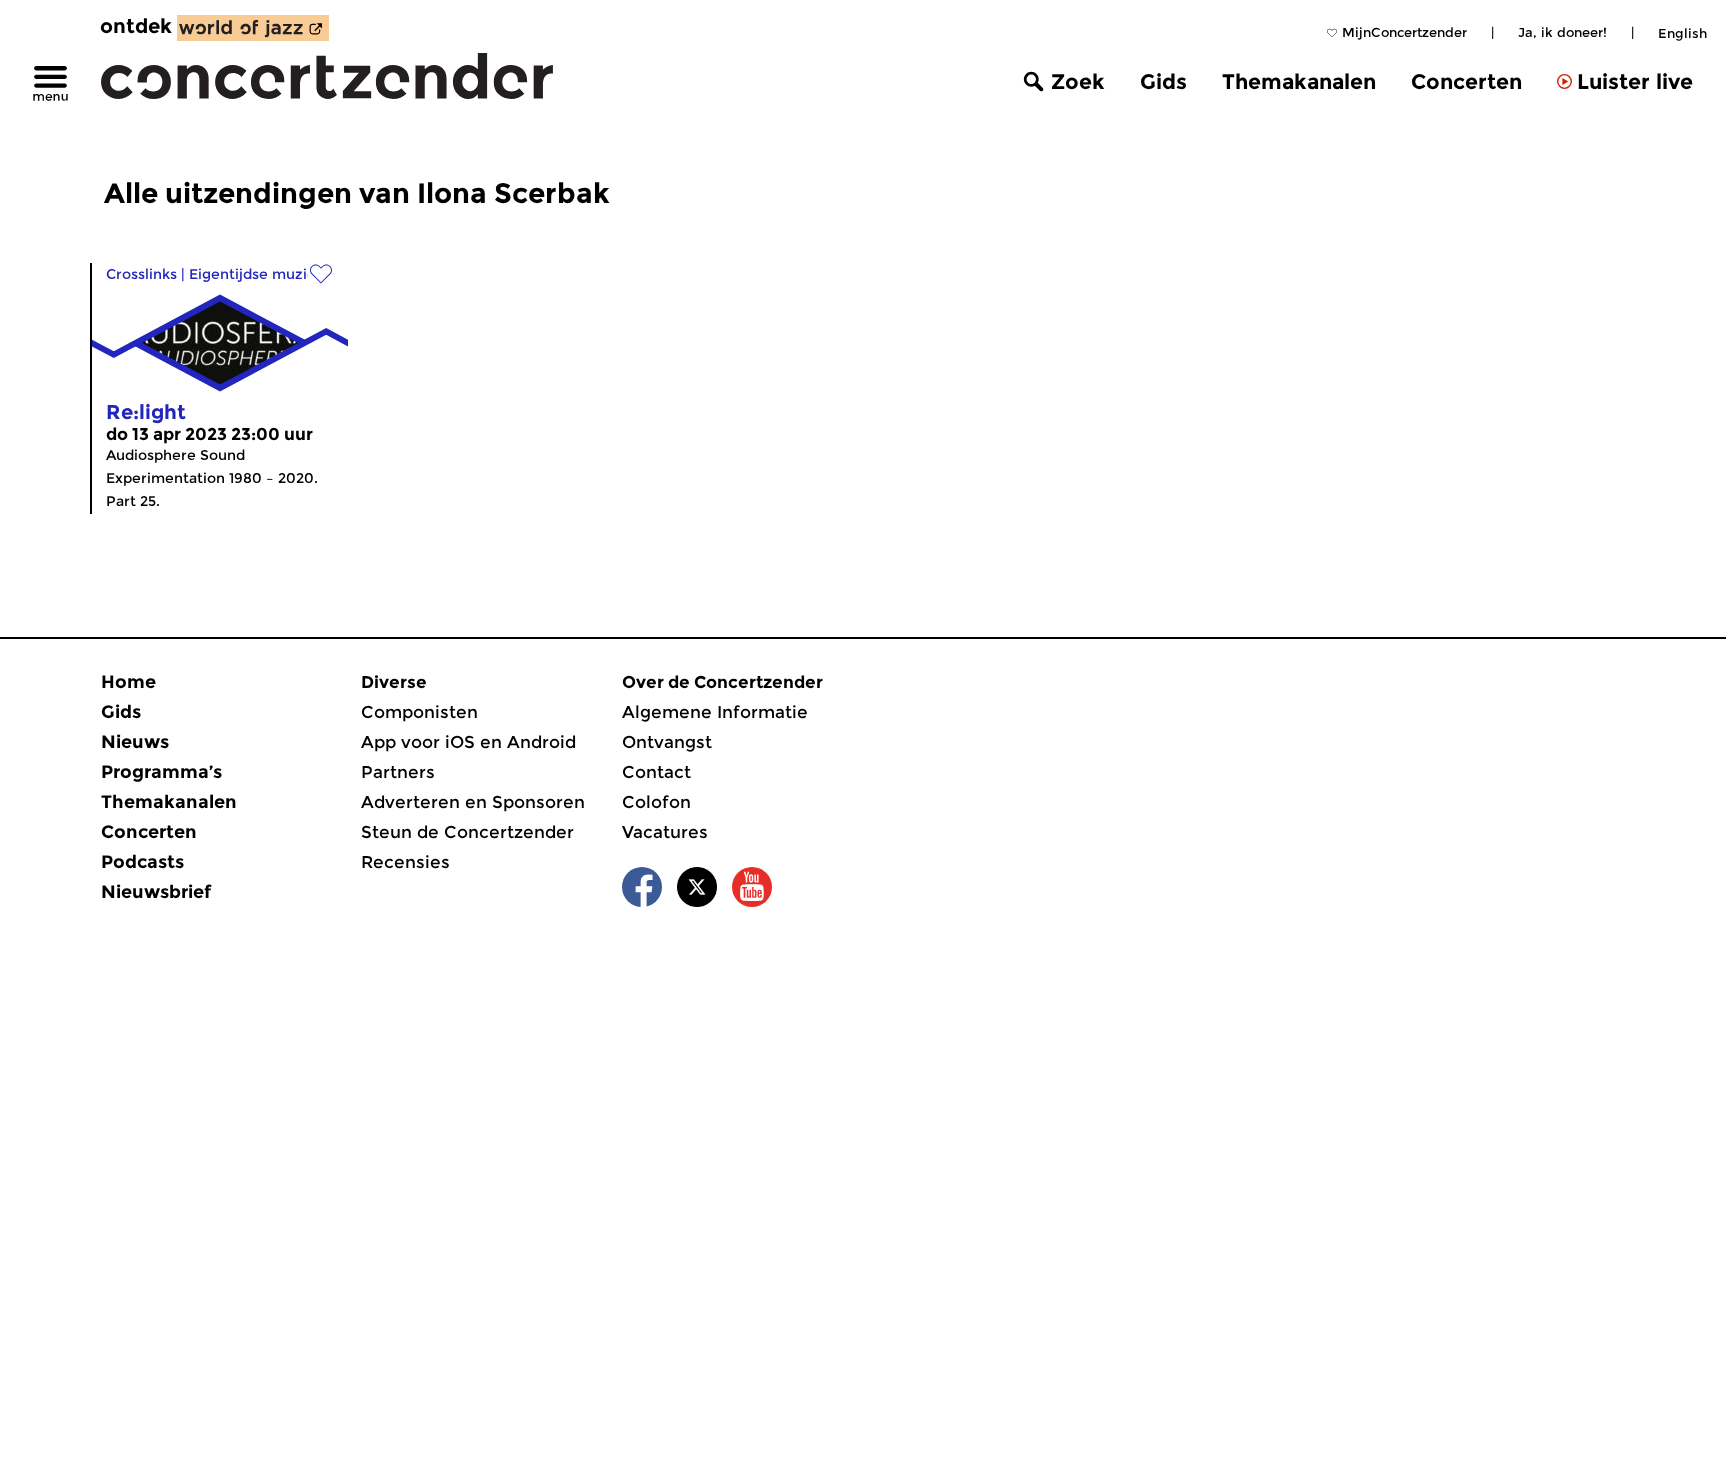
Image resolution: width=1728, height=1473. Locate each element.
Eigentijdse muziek (256, 274)
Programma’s (161, 772)
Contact (656, 772)
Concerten (1466, 81)
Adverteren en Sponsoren (473, 802)
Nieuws (135, 742)
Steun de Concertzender (467, 832)
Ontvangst (667, 742)
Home (128, 682)
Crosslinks (141, 274)
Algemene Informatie (715, 712)
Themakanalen (1299, 81)
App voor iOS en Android (468, 742)
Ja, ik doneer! (1562, 32)
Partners (398, 772)
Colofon (656, 802)
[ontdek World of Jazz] (253, 28)
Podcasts (142, 862)
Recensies (405, 862)
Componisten (419, 712)
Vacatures (665, 832)
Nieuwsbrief (156, 892)
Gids (1163, 81)
